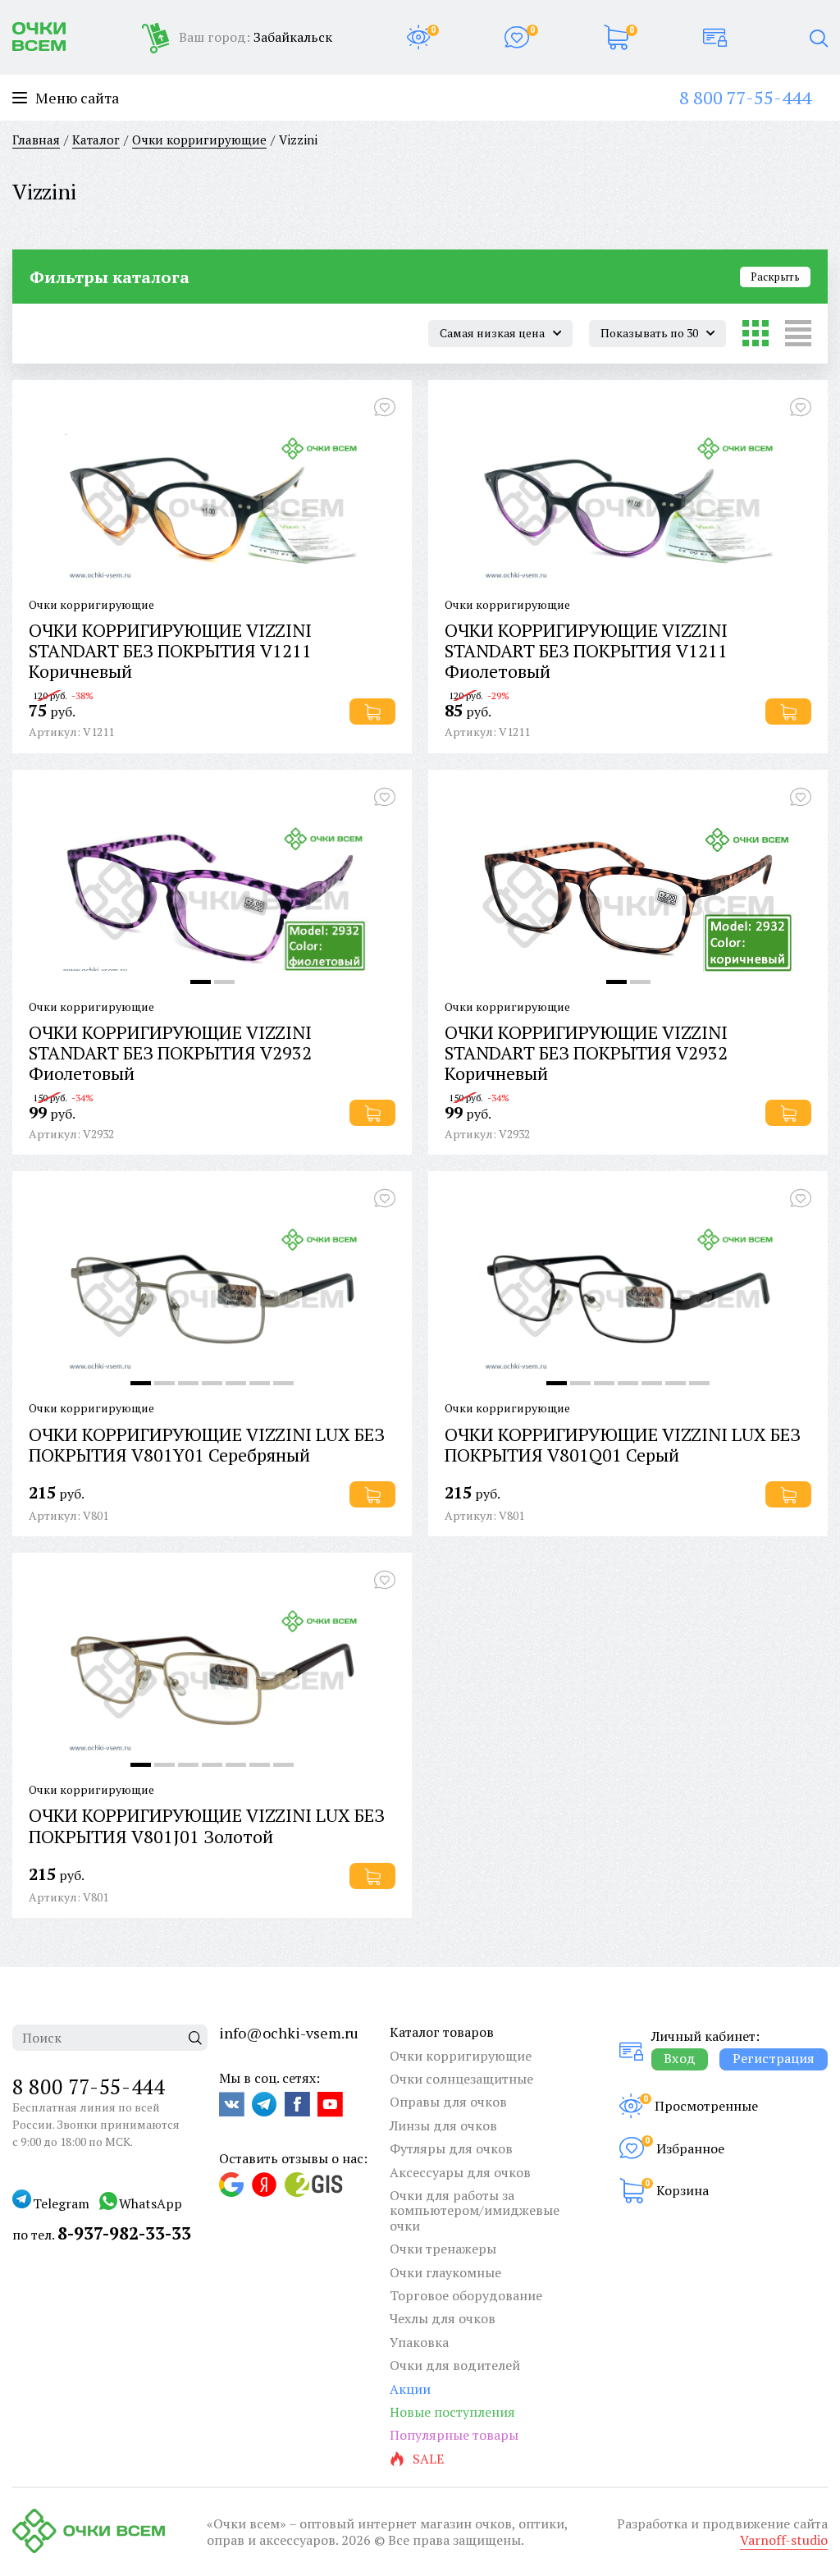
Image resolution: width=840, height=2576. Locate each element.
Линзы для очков (443, 2125)
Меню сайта (77, 98)
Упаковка (419, 2342)
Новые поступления (452, 2412)
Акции (410, 2389)
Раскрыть (775, 277)
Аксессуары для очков (460, 2172)
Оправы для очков (448, 2102)
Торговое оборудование (466, 2295)
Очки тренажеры (443, 2249)
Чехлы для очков (443, 2318)
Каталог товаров (442, 2032)
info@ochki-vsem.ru (289, 2033)
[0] (418, 37)
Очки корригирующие (461, 2056)
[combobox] (500, 333)
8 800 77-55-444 (745, 97)
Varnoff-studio (784, 2540)
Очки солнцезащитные (461, 2079)
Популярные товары (454, 2435)
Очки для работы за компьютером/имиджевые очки (475, 2210)
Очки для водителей (455, 2365)
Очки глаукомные (445, 2272)
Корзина (682, 2190)
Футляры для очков (451, 2148)
